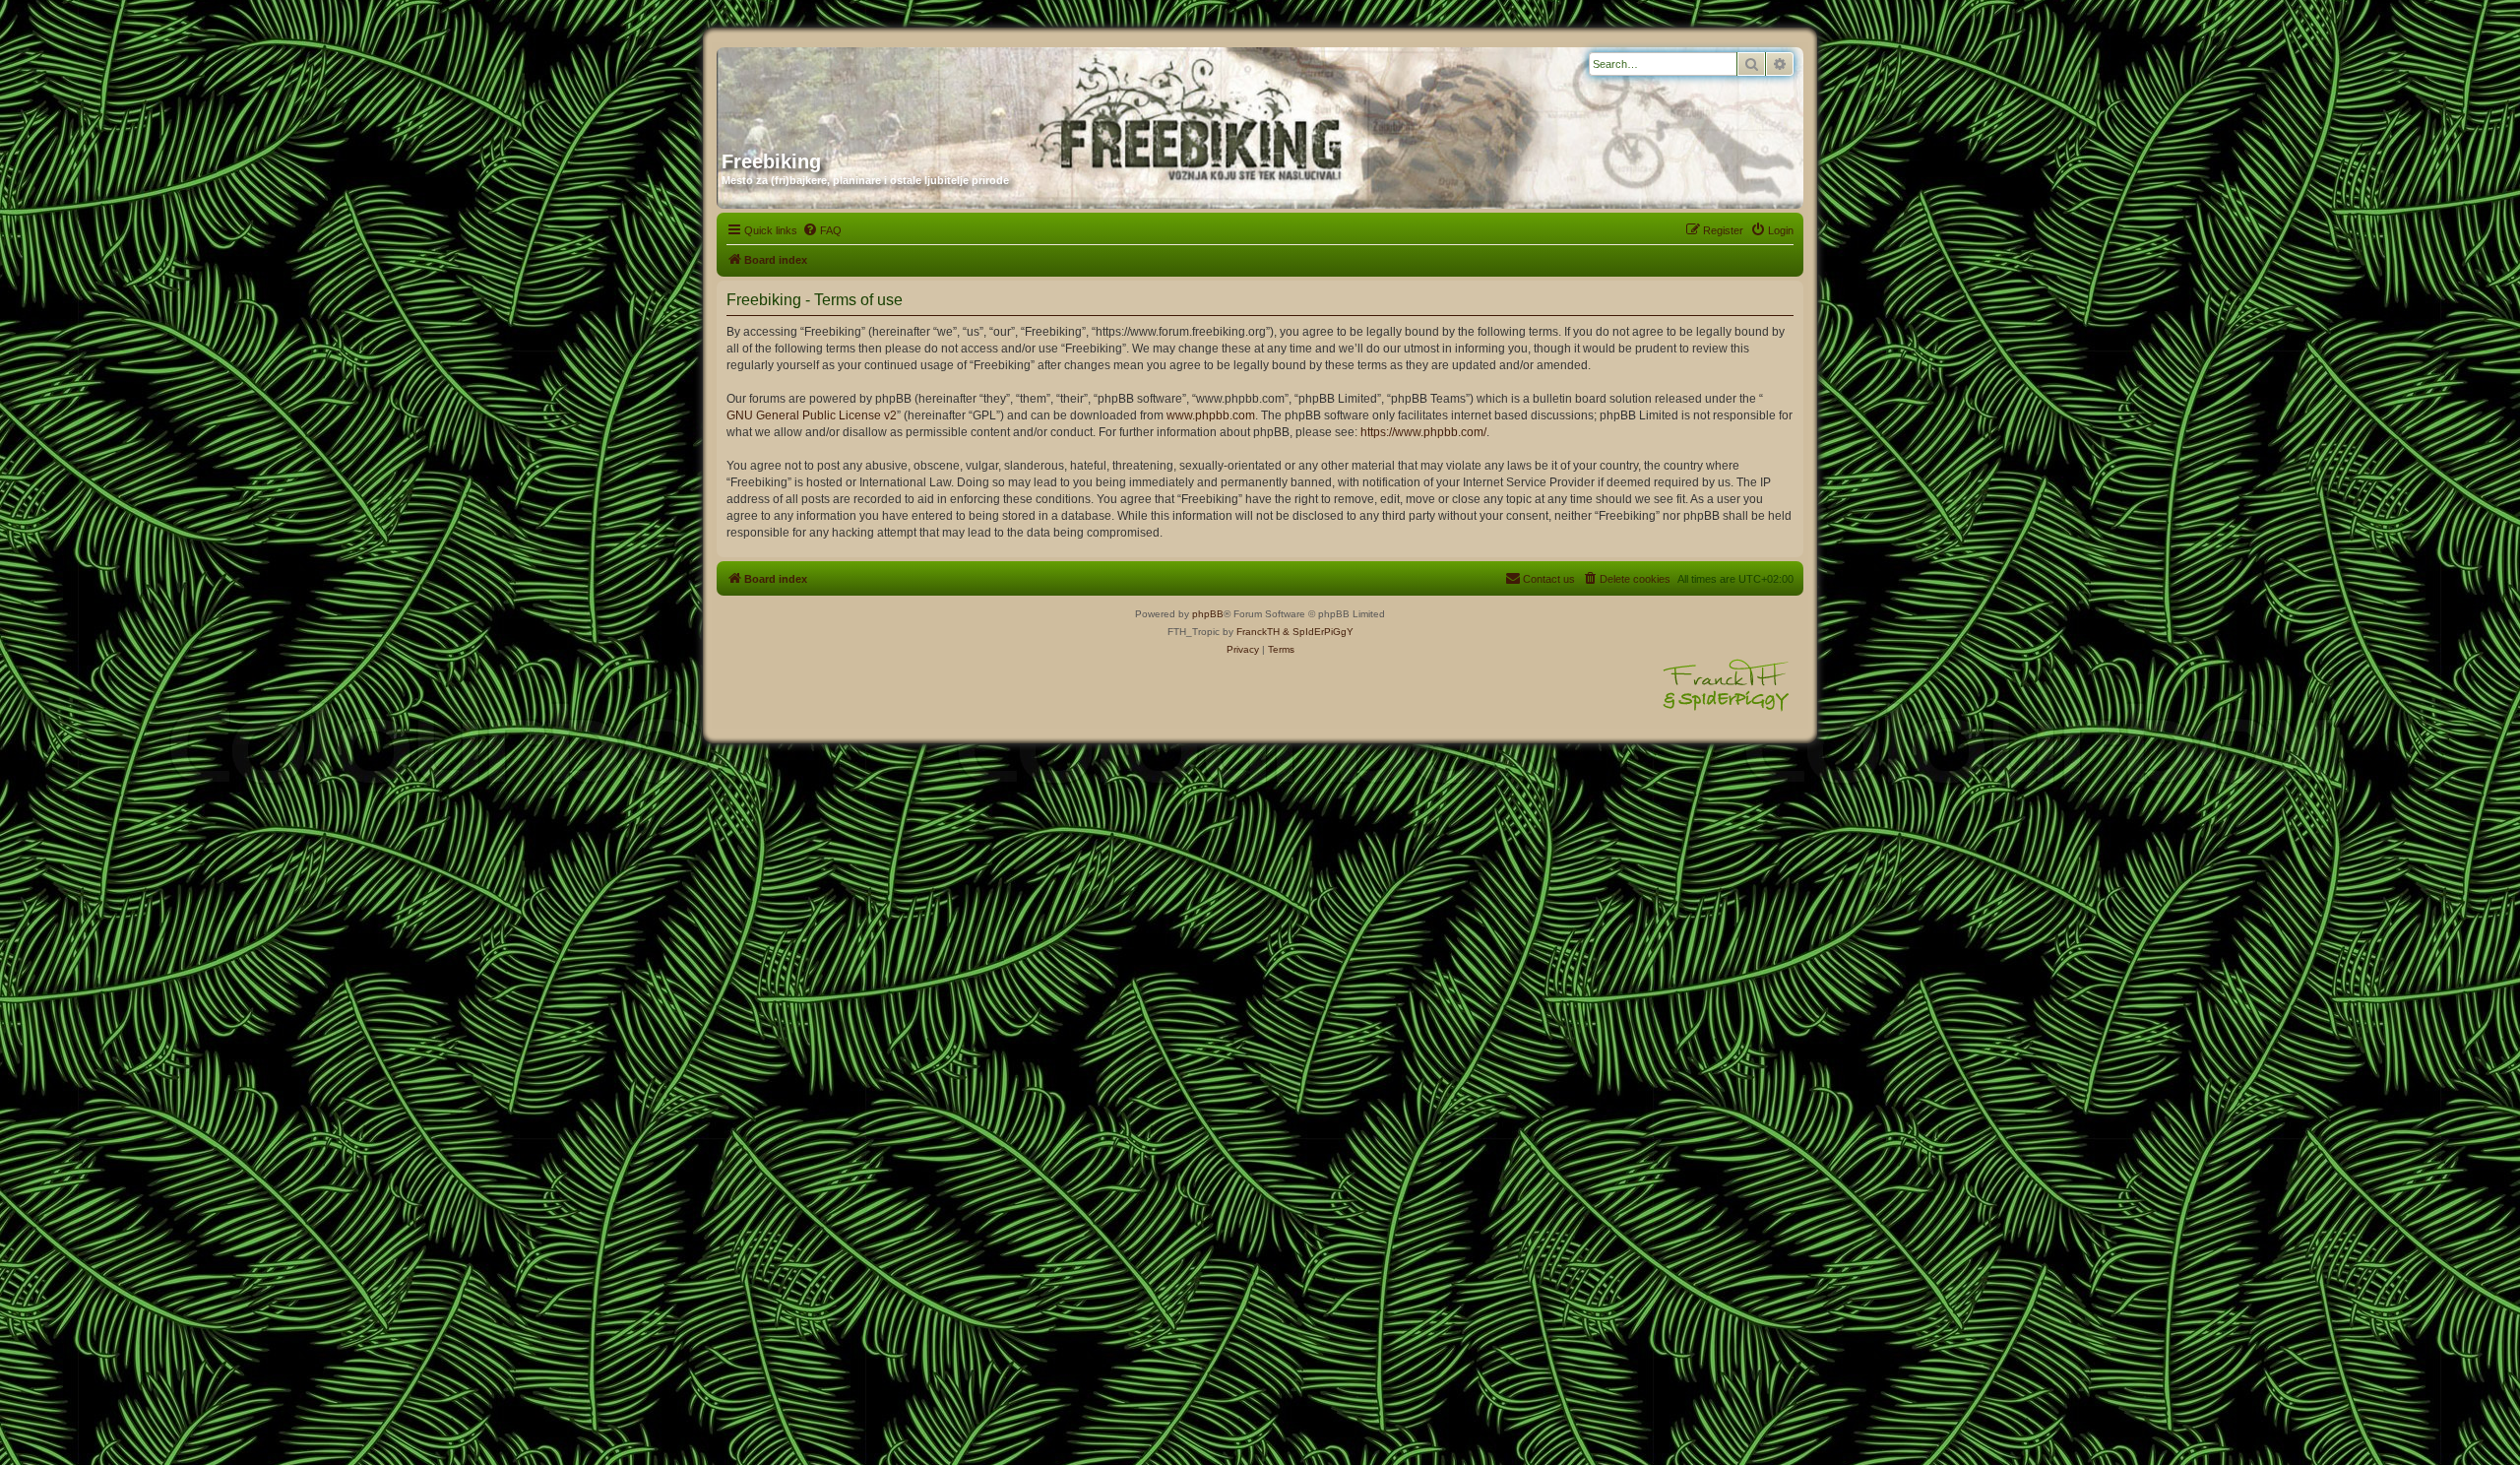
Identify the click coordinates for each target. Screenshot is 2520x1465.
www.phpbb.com (1211, 415)
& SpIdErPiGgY (1318, 632)
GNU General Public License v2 (812, 415)
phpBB (1208, 614)
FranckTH (1258, 632)
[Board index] (911, 92)
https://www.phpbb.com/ (1423, 432)
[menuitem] (822, 230)
